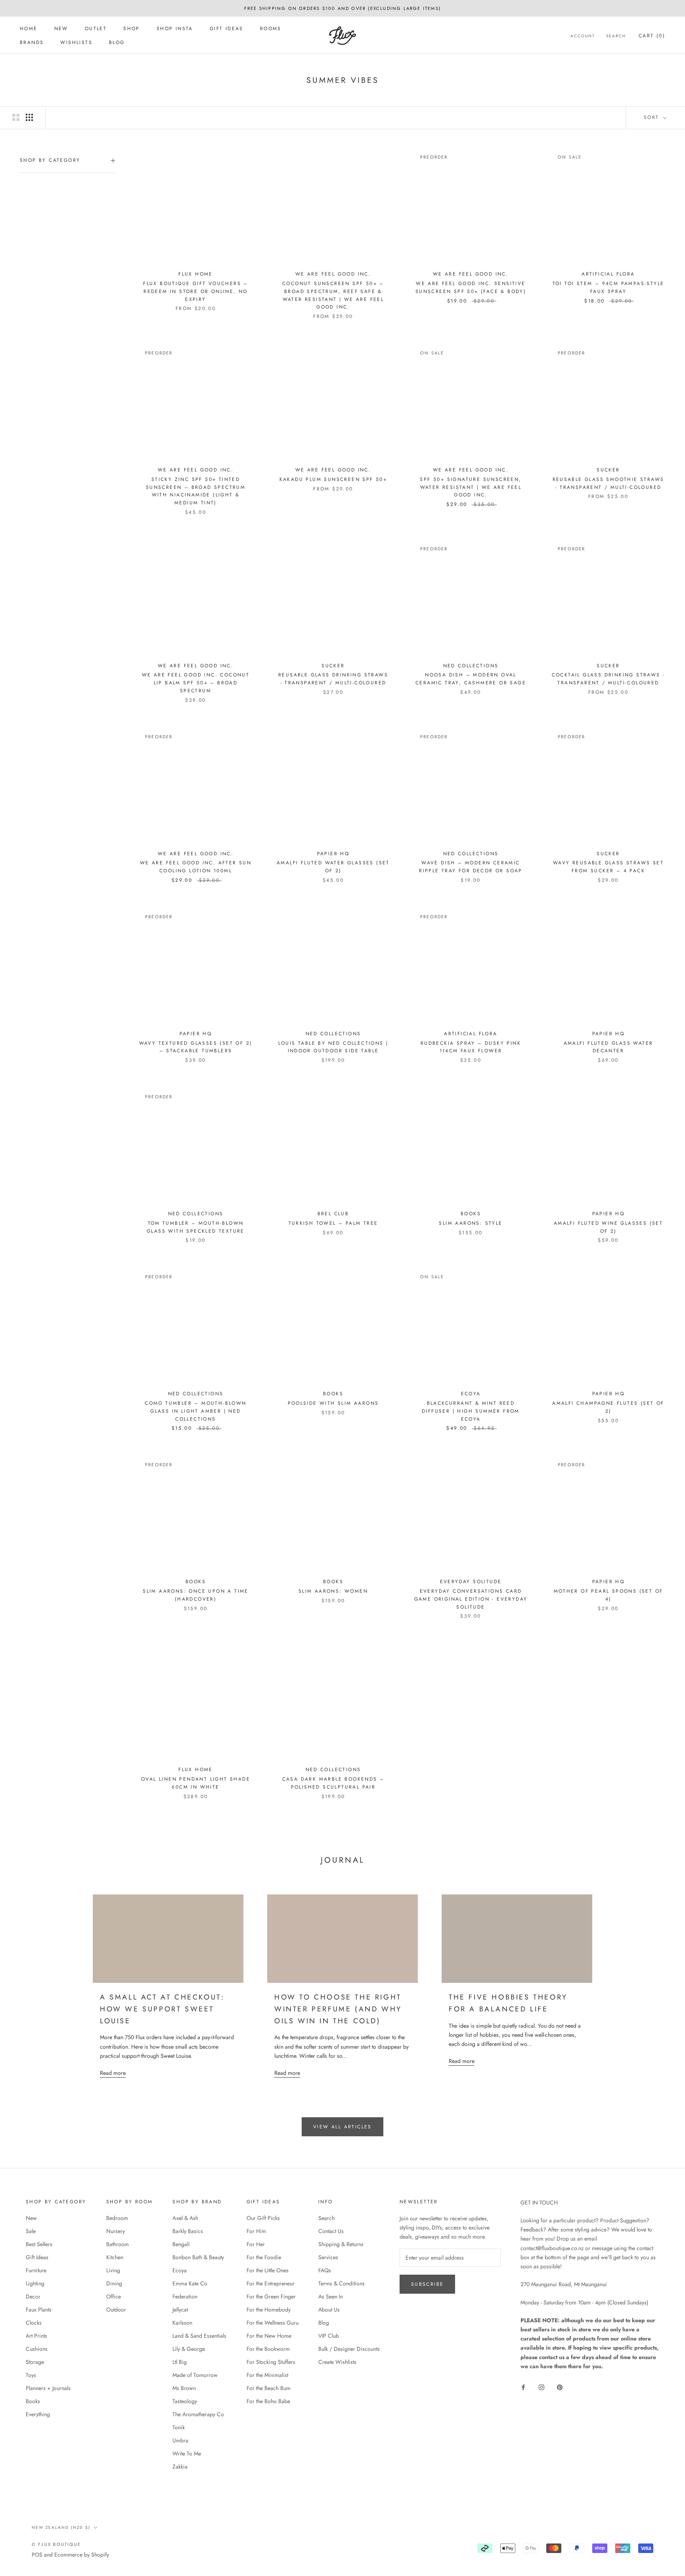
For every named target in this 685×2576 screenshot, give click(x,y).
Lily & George (189, 2349)
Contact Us (331, 2231)
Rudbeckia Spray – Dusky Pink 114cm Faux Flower (471, 1047)
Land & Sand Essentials (199, 2336)
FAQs (325, 2270)
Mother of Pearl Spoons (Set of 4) (608, 1595)
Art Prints (36, 2336)
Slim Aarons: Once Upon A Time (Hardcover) (196, 1595)
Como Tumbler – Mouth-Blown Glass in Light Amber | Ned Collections (195, 1411)
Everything (38, 2414)
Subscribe (428, 2284)
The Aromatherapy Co (198, 2414)
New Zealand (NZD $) (61, 2527)
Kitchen (115, 2257)
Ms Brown (184, 2388)
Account (583, 36)
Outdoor (116, 2310)
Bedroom (117, 2218)
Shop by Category (50, 160)
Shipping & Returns (341, 2244)
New (61, 29)
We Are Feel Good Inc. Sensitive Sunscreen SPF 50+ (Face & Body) (471, 287)
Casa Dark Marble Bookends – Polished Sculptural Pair (333, 1783)
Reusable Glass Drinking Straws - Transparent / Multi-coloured (333, 679)
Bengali (181, 2244)
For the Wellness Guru (273, 2323)
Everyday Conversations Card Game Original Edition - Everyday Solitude (471, 1599)
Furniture (36, 2270)
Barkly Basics (188, 2231)
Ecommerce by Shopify (82, 2555)
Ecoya (180, 2270)
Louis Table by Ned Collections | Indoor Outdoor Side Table (333, 1047)
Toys (31, 2375)
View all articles (342, 2127)
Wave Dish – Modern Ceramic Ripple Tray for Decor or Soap (471, 867)
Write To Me (187, 2453)
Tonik (179, 2427)
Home (29, 29)
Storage (35, 2362)
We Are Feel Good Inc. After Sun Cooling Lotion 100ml (196, 867)
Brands (32, 42)
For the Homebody (269, 2310)
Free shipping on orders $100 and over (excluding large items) (342, 8)
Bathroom (118, 2244)
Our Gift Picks (263, 2218)
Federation (185, 2296)
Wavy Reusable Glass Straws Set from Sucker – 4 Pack (608, 867)
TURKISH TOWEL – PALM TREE (333, 1223)
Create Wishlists (337, 2362)
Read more (113, 2073)
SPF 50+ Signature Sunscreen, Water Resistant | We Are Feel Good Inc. (471, 487)
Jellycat (180, 2310)
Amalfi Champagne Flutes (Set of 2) (608, 1407)
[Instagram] (541, 2387)
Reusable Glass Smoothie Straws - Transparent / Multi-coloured (608, 483)
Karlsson (182, 2323)
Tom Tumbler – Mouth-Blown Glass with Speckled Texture (196, 1227)
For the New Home (269, 2336)
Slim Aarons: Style (471, 1223)
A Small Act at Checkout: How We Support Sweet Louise (162, 2009)
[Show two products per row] (16, 117)
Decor (33, 2296)
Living (113, 2270)
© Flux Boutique (56, 2544)
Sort (653, 117)
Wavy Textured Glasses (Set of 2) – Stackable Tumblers (196, 1047)
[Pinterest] (560, 2387)
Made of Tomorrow (195, 2375)
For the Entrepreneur (271, 2283)
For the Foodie (264, 2257)
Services (328, 2257)
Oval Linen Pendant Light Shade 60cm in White (196, 1783)
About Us (329, 2310)
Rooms (271, 29)
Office (114, 2296)
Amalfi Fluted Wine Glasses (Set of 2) (608, 1227)
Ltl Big (180, 2362)
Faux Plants (39, 2310)
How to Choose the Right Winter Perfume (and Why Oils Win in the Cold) (338, 2009)
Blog (117, 42)
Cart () (652, 36)
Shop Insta (175, 29)
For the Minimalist (267, 2375)
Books (33, 2401)
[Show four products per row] (29, 117)
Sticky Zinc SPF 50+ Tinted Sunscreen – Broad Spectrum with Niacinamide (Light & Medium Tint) (196, 491)
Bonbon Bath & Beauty (198, 2257)
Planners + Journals (48, 2388)
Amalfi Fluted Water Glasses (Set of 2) (333, 867)
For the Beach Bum (269, 2388)
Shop (132, 29)
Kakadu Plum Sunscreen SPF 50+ (333, 479)
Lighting (35, 2283)
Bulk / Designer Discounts (349, 2349)
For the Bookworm (268, 2349)
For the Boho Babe (268, 2401)
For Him (256, 2231)
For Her (256, 2244)
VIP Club (329, 2336)
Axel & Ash (185, 2218)
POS (37, 2555)
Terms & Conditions (342, 2283)
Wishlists (76, 42)
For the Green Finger (271, 2296)
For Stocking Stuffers (271, 2362)
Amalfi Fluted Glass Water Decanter (608, 1047)
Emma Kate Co (190, 2283)
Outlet (96, 29)
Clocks (34, 2323)
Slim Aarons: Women (333, 1591)
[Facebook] (523, 2387)
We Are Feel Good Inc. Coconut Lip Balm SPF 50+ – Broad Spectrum (196, 683)
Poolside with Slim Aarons (333, 1403)
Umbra (180, 2440)
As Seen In (331, 2296)
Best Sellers (39, 2244)
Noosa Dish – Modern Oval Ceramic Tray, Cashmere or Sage (471, 679)
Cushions (37, 2349)
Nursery (116, 2231)
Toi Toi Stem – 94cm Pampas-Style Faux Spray (608, 287)
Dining (114, 2283)
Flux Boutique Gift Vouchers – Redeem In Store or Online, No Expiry (196, 291)
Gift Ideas (227, 29)
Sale (31, 2231)
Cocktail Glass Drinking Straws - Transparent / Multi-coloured (608, 679)
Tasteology (185, 2401)
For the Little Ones (268, 2270)
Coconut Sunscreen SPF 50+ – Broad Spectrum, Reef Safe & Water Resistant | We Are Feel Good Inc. (333, 295)
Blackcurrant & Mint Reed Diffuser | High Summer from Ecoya (471, 1411)
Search (616, 36)
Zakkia (180, 2467)
